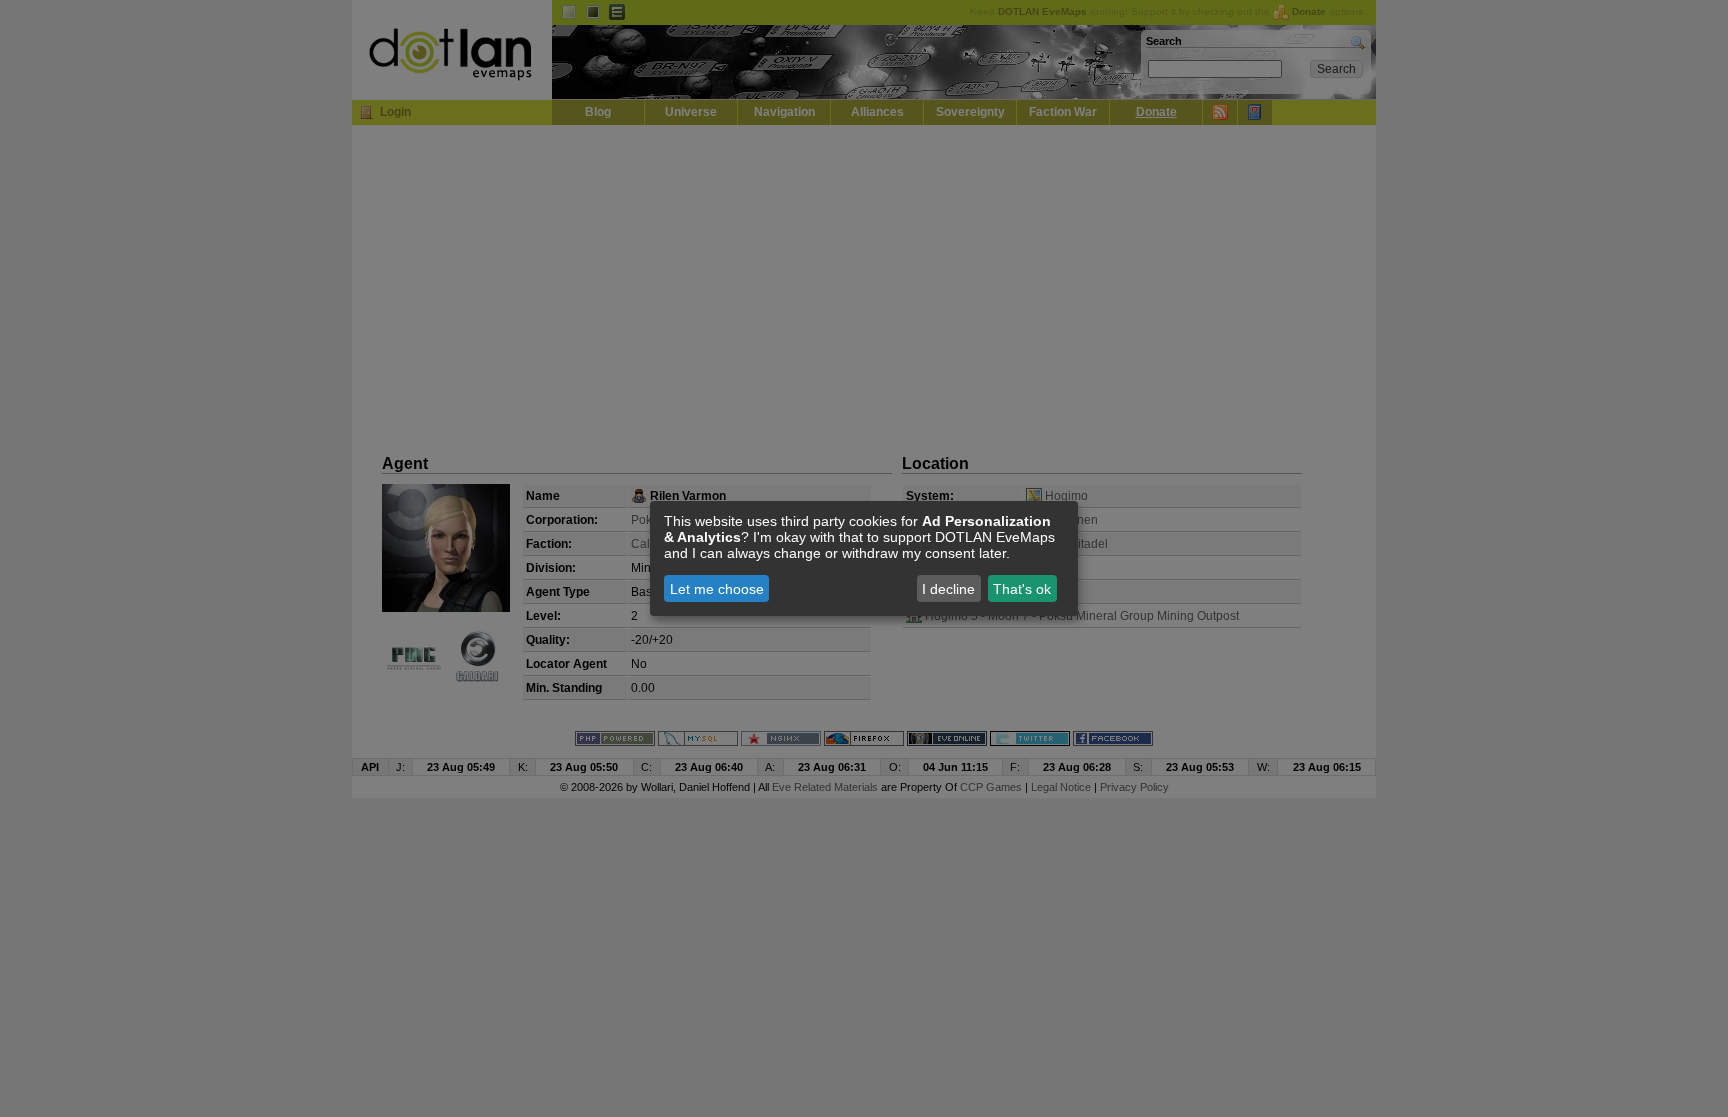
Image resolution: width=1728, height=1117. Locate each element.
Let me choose (717, 589)
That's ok (1022, 589)
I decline (948, 589)
